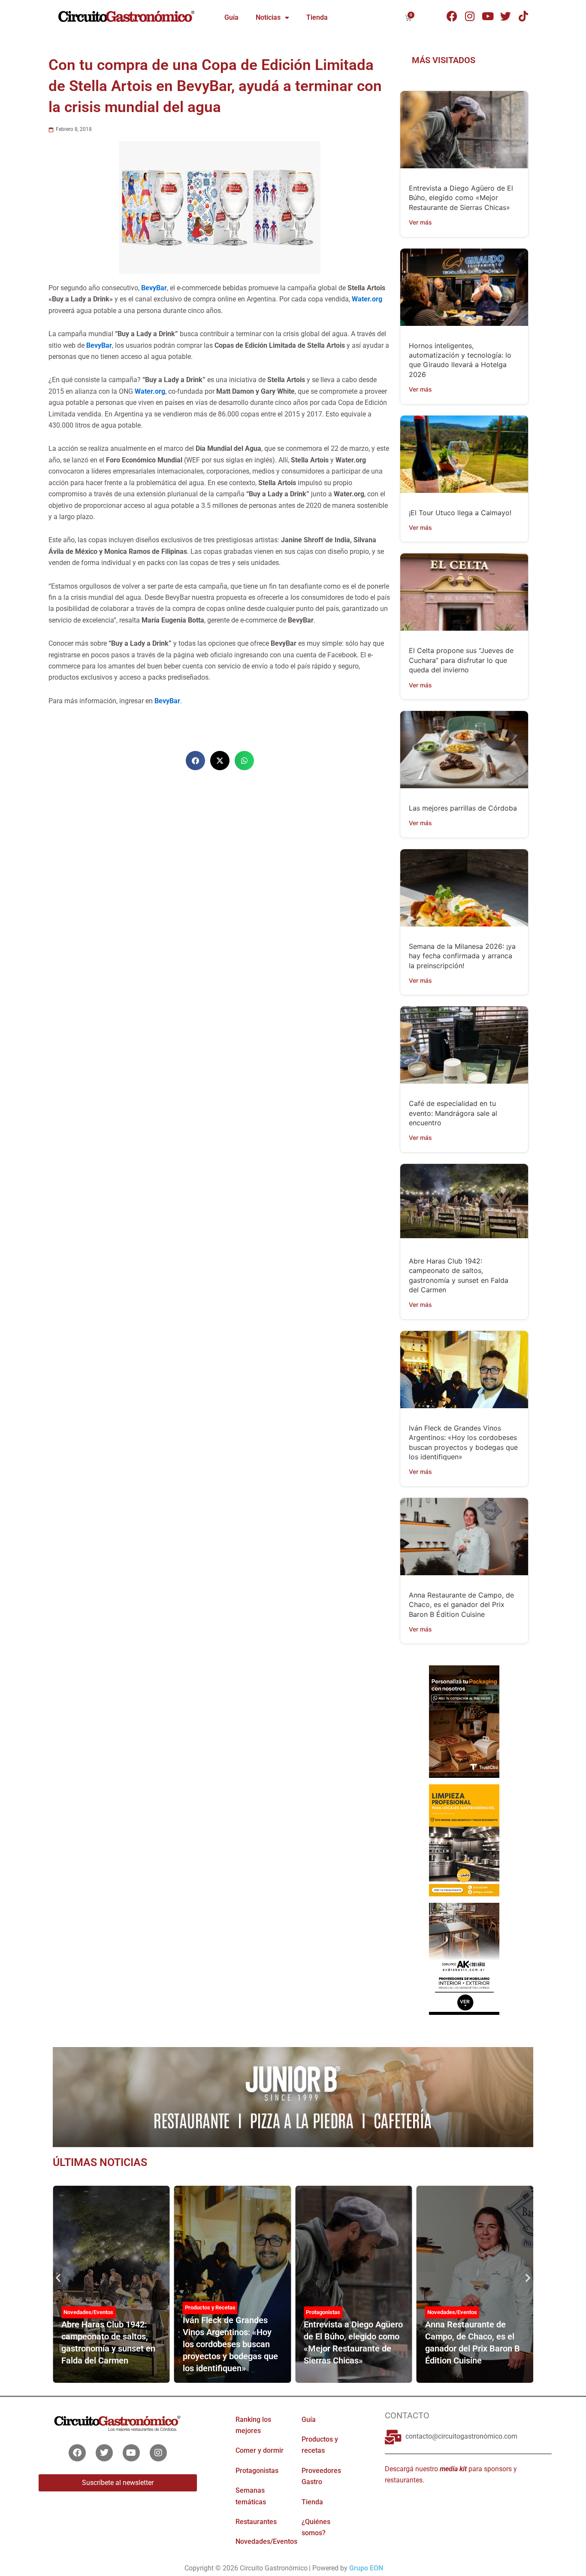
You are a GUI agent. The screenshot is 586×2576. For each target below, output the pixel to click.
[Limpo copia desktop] (464, 1840)
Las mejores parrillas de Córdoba (463, 808)
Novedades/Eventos (88, 2312)
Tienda (317, 17)
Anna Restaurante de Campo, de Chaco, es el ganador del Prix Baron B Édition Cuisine (461, 1605)
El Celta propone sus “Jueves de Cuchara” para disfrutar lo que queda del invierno (461, 660)
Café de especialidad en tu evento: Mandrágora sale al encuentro (453, 1113)
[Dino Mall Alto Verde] (464, 1958)
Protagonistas (323, 2312)
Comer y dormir (260, 2450)
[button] (195, 761)
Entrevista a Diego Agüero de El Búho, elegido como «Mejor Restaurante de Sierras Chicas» (461, 198)
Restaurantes (256, 2522)
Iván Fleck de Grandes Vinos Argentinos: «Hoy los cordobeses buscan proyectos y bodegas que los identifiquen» (230, 2344)
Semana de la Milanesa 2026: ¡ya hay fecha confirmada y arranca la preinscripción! (462, 956)
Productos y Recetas (210, 2307)
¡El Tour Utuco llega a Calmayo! (460, 513)
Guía (231, 17)
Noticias (268, 17)
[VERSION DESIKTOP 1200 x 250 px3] (293, 2096)
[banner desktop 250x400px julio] (464, 1721)
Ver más (420, 222)
